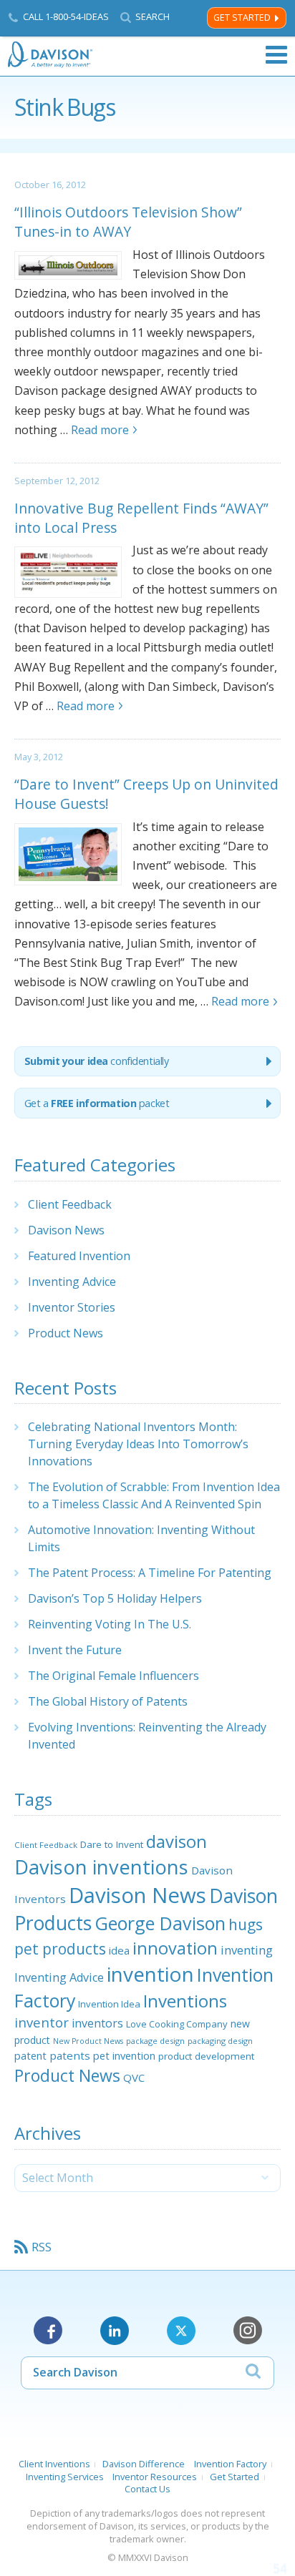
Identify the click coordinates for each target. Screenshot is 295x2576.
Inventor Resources (155, 2477)
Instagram (248, 2331)
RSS (42, 2247)
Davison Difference (144, 2464)
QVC (134, 2078)
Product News (66, 1333)
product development (206, 2056)
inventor (42, 2022)
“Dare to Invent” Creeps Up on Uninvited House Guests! (146, 794)
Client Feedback (70, 1204)
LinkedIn (115, 2331)
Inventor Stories (72, 1307)
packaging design (220, 2041)
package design (155, 2041)
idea (119, 1950)
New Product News (88, 2041)
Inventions (185, 2001)
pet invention (124, 2055)
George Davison (160, 1923)
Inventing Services (65, 2477)
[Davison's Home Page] (51, 55)
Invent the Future (75, 1650)
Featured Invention (79, 1256)
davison (176, 1842)
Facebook (48, 2331)
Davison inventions (101, 1867)
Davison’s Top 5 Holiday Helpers (115, 1598)
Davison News (66, 1230)
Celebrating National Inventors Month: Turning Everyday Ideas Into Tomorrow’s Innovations (138, 1444)
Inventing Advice (72, 1282)
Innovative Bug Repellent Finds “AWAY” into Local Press (141, 518)
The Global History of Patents (108, 1701)
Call (66, 16)
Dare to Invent (112, 1844)
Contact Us (147, 2489)
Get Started (242, 18)
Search (153, 17)
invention (150, 1974)
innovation (175, 1948)
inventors (97, 2023)
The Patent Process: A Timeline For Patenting (150, 1573)
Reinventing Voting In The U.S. (110, 1624)
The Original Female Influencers (113, 1676)
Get (97, 1103)
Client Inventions (54, 2464)
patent (30, 2055)
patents (70, 2055)
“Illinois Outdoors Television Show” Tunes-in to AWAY (128, 222)
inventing (247, 1950)
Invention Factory (230, 2464)
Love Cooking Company (177, 2024)
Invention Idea (109, 2004)
